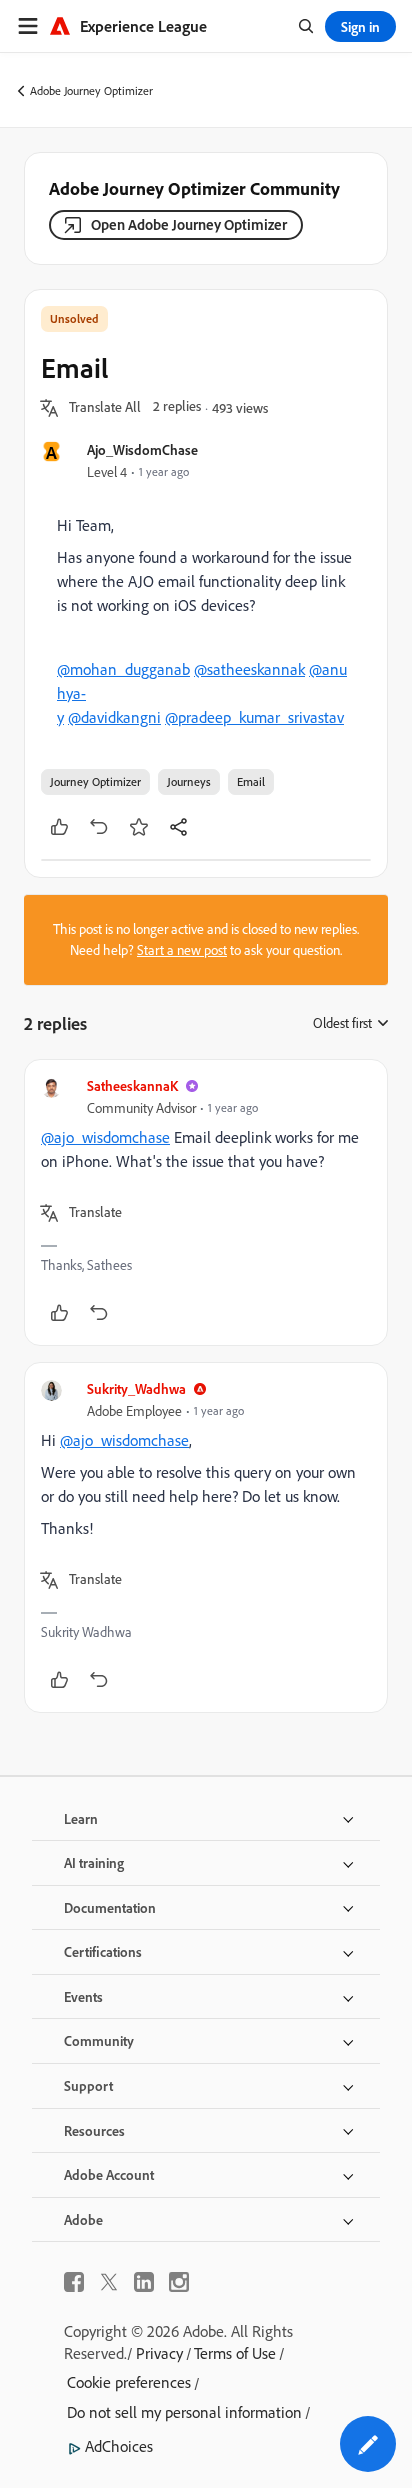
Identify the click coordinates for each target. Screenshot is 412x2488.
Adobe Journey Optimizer (91, 90)
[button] (105, 408)
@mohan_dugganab (123, 669)
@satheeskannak (249, 669)
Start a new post (182, 950)
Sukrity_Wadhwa (136, 1388)
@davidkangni (114, 717)
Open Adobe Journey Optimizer (189, 224)
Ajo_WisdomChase (142, 449)
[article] (206, 1202)
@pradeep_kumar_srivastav (254, 717)
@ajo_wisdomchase (105, 1137)
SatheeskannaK (132, 1085)
